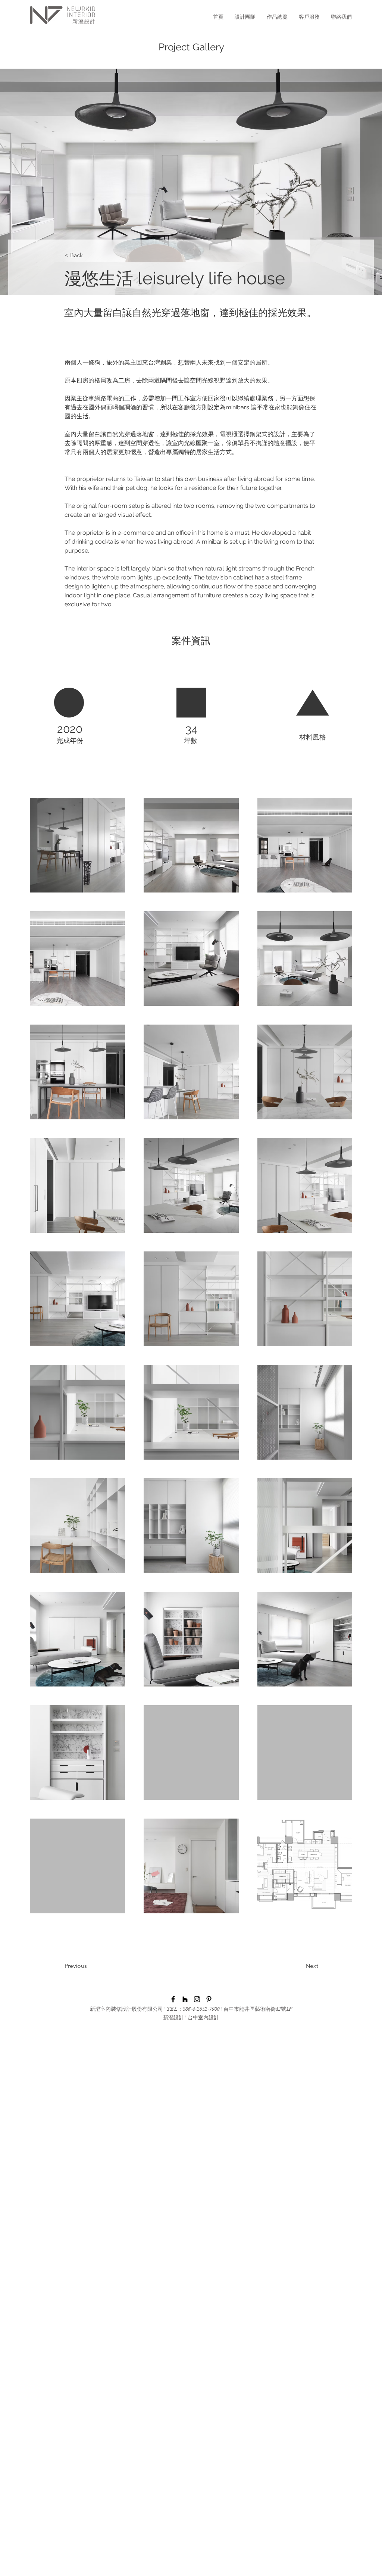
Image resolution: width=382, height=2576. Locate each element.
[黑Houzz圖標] (185, 1999)
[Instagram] (197, 1999)
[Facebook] (173, 1999)
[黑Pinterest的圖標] (209, 1999)
